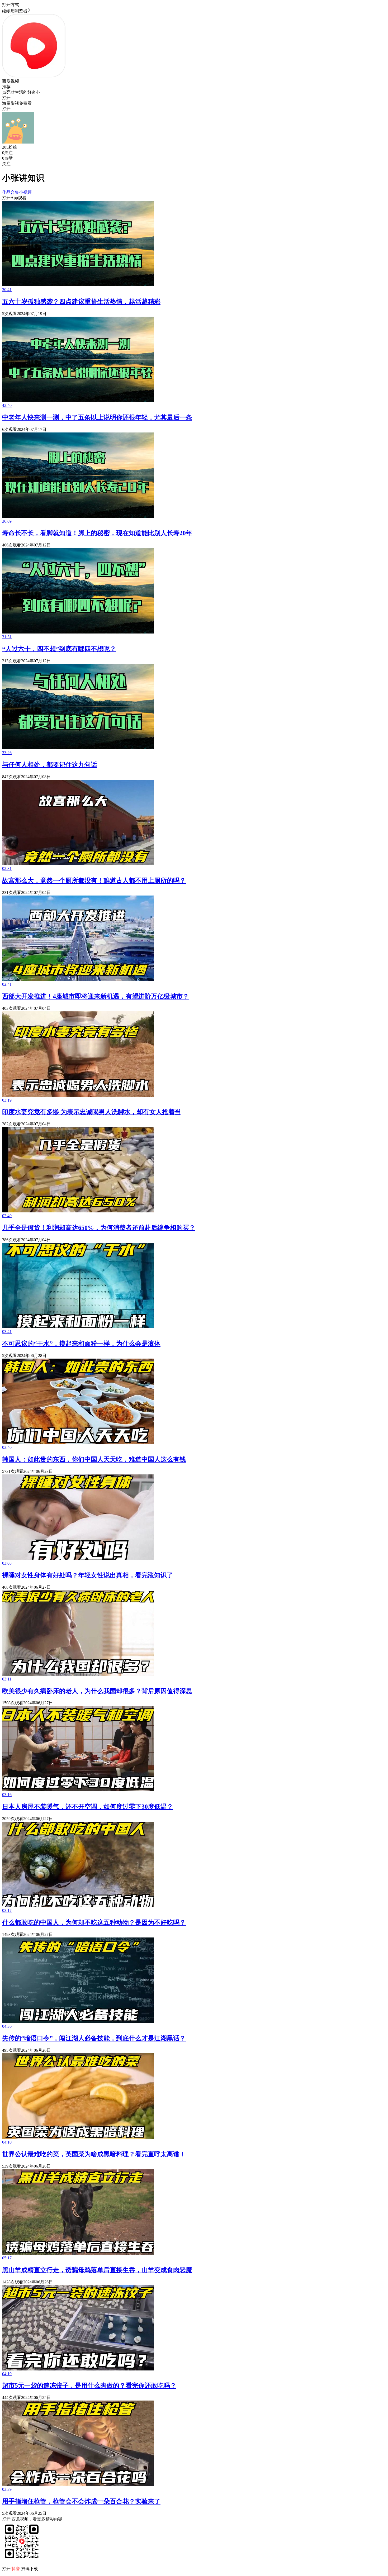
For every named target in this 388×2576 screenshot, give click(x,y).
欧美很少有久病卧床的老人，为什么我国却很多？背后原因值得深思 (97, 1691)
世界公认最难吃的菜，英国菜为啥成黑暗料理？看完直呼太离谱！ (94, 2154)
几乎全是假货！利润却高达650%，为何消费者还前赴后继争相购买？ (99, 1228)
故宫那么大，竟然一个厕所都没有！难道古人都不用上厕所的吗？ (94, 880)
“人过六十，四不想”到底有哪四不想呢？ (59, 649)
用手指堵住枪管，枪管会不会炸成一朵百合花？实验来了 (81, 2501)
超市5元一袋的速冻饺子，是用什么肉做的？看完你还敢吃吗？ (89, 2385)
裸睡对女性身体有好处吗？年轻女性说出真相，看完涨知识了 (88, 1575)
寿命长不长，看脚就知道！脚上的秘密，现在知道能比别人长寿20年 (97, 533)
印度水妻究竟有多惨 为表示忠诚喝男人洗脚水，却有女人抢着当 (92, 1112)
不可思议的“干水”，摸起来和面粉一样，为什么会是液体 (81, 1344)
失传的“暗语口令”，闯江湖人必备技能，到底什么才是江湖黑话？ (94, 2038)
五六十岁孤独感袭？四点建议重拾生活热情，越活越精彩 (81, 302)
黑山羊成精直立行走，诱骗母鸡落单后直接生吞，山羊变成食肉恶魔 (97, 2270)
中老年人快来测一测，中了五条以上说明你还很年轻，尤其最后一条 (97, 417)
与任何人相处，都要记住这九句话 (50, 765)
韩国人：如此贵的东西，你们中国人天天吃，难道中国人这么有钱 (94, 1459)
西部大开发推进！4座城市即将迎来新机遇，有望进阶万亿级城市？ (96, 996)
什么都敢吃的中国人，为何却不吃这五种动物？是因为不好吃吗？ (94, 1922)
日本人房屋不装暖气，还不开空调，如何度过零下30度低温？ (88, 1807)
